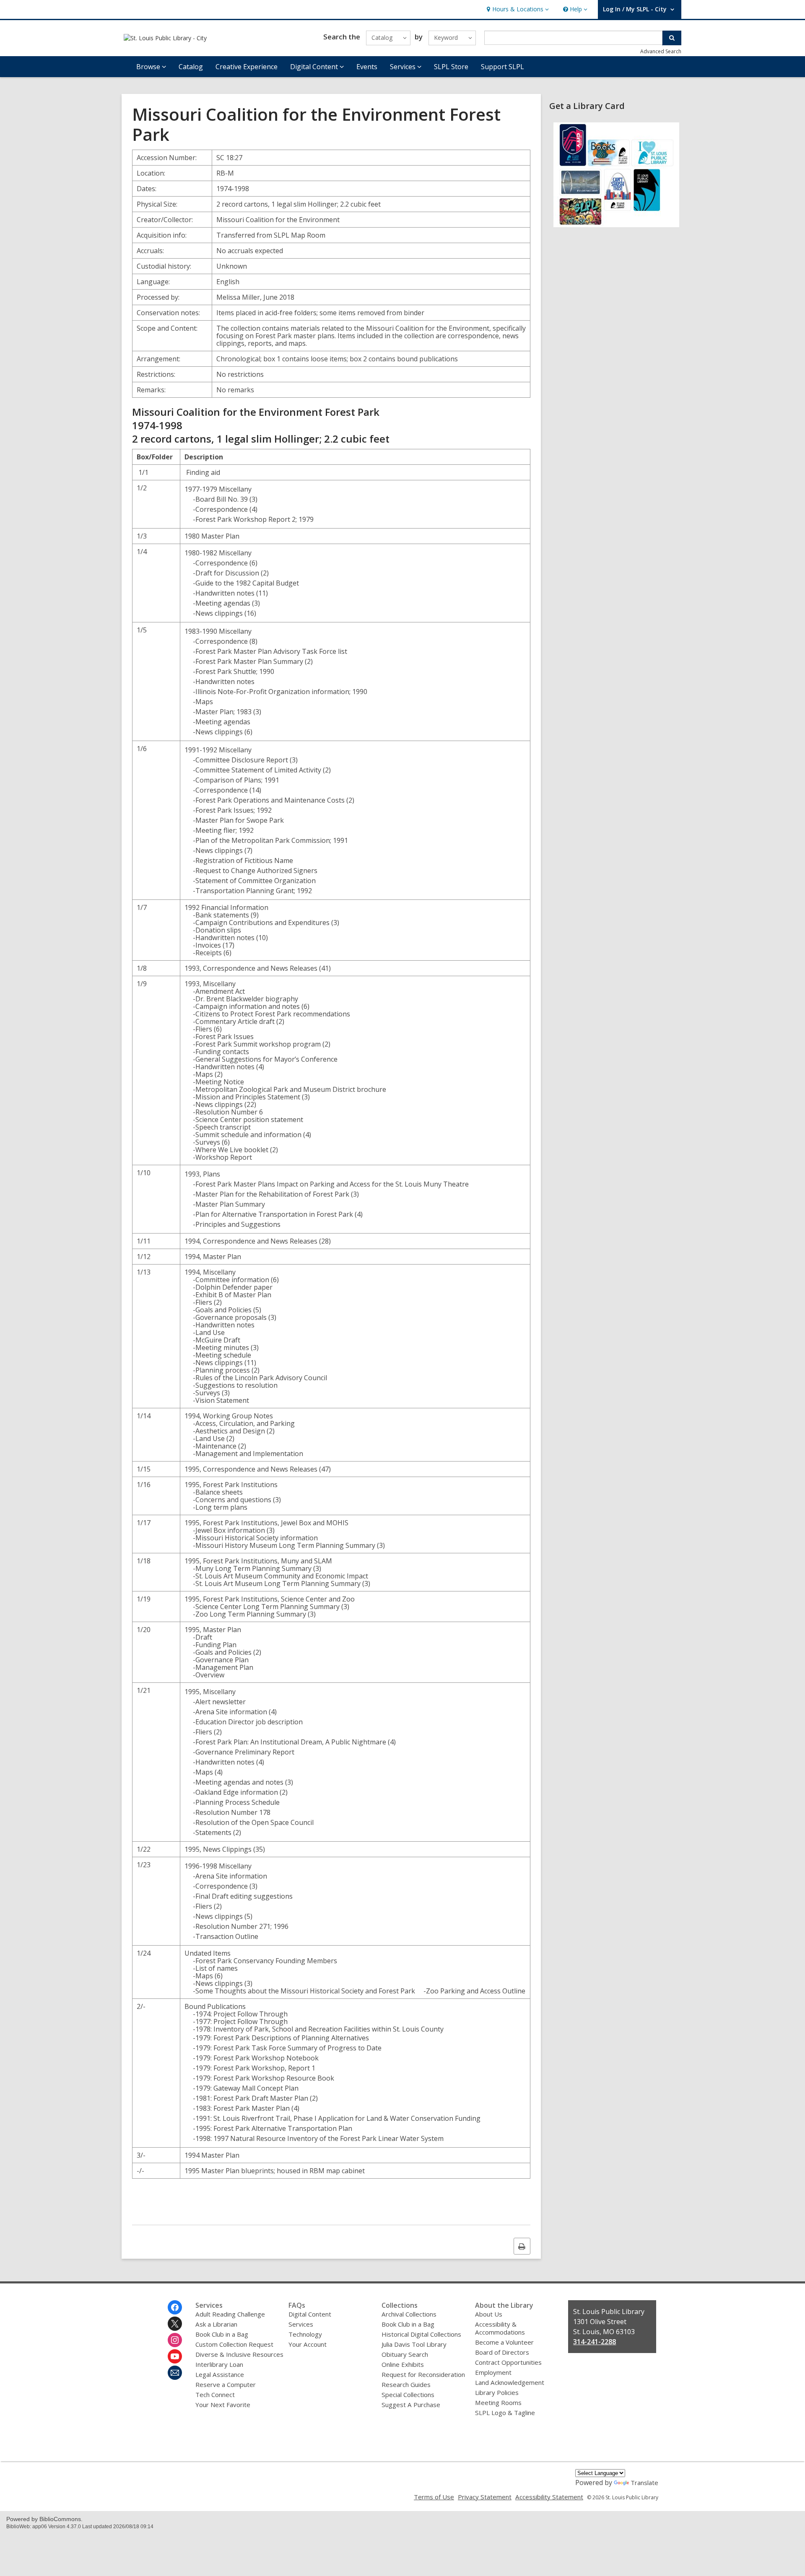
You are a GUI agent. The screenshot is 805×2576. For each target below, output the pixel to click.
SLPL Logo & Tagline (505, 2413)
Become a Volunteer (504, 2342)
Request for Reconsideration (423, 2374)
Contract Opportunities (508, 2362)
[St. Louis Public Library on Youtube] (175, 2356)
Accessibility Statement (549, 2497)
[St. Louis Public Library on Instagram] (175, 2340)
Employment (493, 2372)
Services (301, 2324)
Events (367, 67)
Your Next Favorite (223, 2405)
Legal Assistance (220, 2374)
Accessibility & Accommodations (500, 2328)
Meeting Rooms (498, 2402)
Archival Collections (409, 2314)
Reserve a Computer (226, 2384)
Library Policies (497, 2392)
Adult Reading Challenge (230, 2314)
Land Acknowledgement (510, 2382)
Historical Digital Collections (421, 2334)
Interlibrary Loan (219, 2364)
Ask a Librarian (216, 2324)
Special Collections (408, 2395)
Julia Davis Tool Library (414, 2344)
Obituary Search (405, 2354)
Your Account (308, 2344)
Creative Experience (247, 67)
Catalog (191, 67)
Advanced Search (661, 51)
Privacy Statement (485, 2497)
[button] (517, 9)
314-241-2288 (595, 2342)
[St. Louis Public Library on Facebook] (175, 2307)
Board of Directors (502, 2352)
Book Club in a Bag (222, 2334)
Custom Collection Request (234, 2344)
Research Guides (406, 2384)
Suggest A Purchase (411, 2405)
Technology (305, 2334)
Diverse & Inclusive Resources (239, 2354)
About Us (489, 2314)
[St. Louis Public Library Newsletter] (175, 2373)
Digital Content (310, 2314)
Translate (644, 2483)
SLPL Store (451, 67)
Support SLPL (502, 67)
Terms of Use (434, 2497)
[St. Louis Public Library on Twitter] (175, 2324)
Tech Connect (215, 2395)
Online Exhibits (403, 2364)
